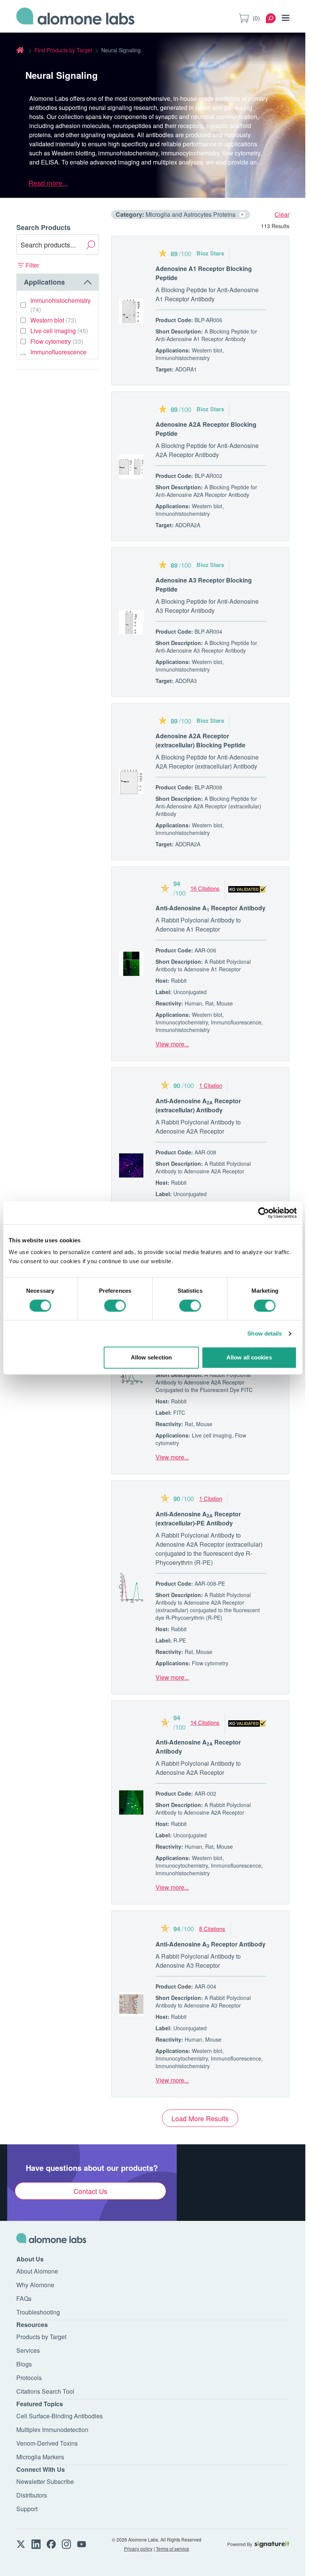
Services (28, 2350)
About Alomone (37, 2271)
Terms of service (173, 2549)
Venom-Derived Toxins (47, 2443)
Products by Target (41, 2337)
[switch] (115, 1306)
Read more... (48, 183)
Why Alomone (35, 2285)
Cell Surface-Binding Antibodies (60, 2416)
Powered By (240, 2544)
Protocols (29, 2378)
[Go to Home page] (75, 18)
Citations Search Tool (45, 2391)
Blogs (24, 2364)
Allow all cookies (249, 1357)
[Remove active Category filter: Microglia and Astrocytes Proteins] (242, 215)
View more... (172, 1044)
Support (27, 2509)
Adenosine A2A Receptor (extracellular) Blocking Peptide (200, 740)
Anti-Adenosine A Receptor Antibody (210, 908)
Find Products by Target (63, 50)
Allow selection (152, 1357)
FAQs (24, 2298)
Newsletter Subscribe (45, 2481)
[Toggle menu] (286, 18)
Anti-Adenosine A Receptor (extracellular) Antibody (198, 1105)
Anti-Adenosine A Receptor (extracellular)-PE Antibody (198, 1518)
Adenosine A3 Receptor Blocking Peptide (204, 585)
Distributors (32, 2495)
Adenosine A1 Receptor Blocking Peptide (204, 273)
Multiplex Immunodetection (52, 2430)
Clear (282, 214)
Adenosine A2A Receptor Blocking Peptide (206, 429)
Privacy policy (138, 2549)
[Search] (271, 18)
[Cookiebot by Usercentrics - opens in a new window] (263, 1213)
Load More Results (200, 2118)
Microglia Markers (40, 2457)
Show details (265, 1333)
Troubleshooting (38, 2312)
